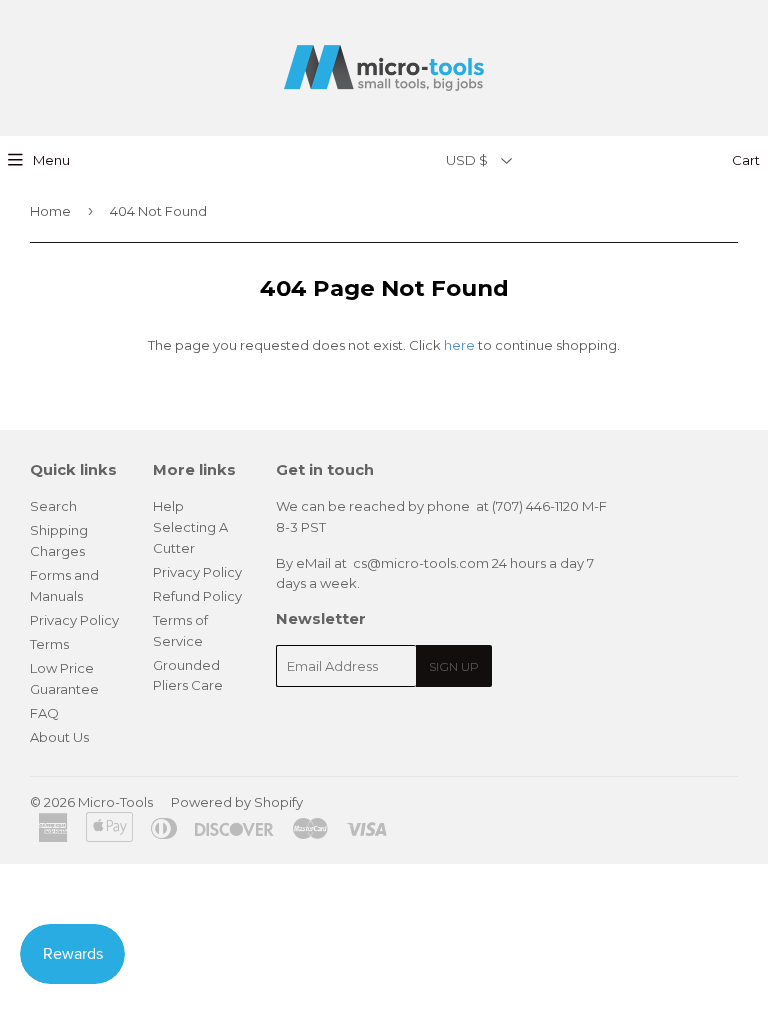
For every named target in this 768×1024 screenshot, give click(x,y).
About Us (59, 737)
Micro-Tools (115, 802)
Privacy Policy (74, 620)
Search (53, 506)
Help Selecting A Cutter (190, 527)
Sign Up (454, 666)
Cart (744, 160)
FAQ (44, 713)
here (459, 345)
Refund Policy (197, 596)
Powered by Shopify (237, 802)
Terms (49, 644)
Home (50, 211)
